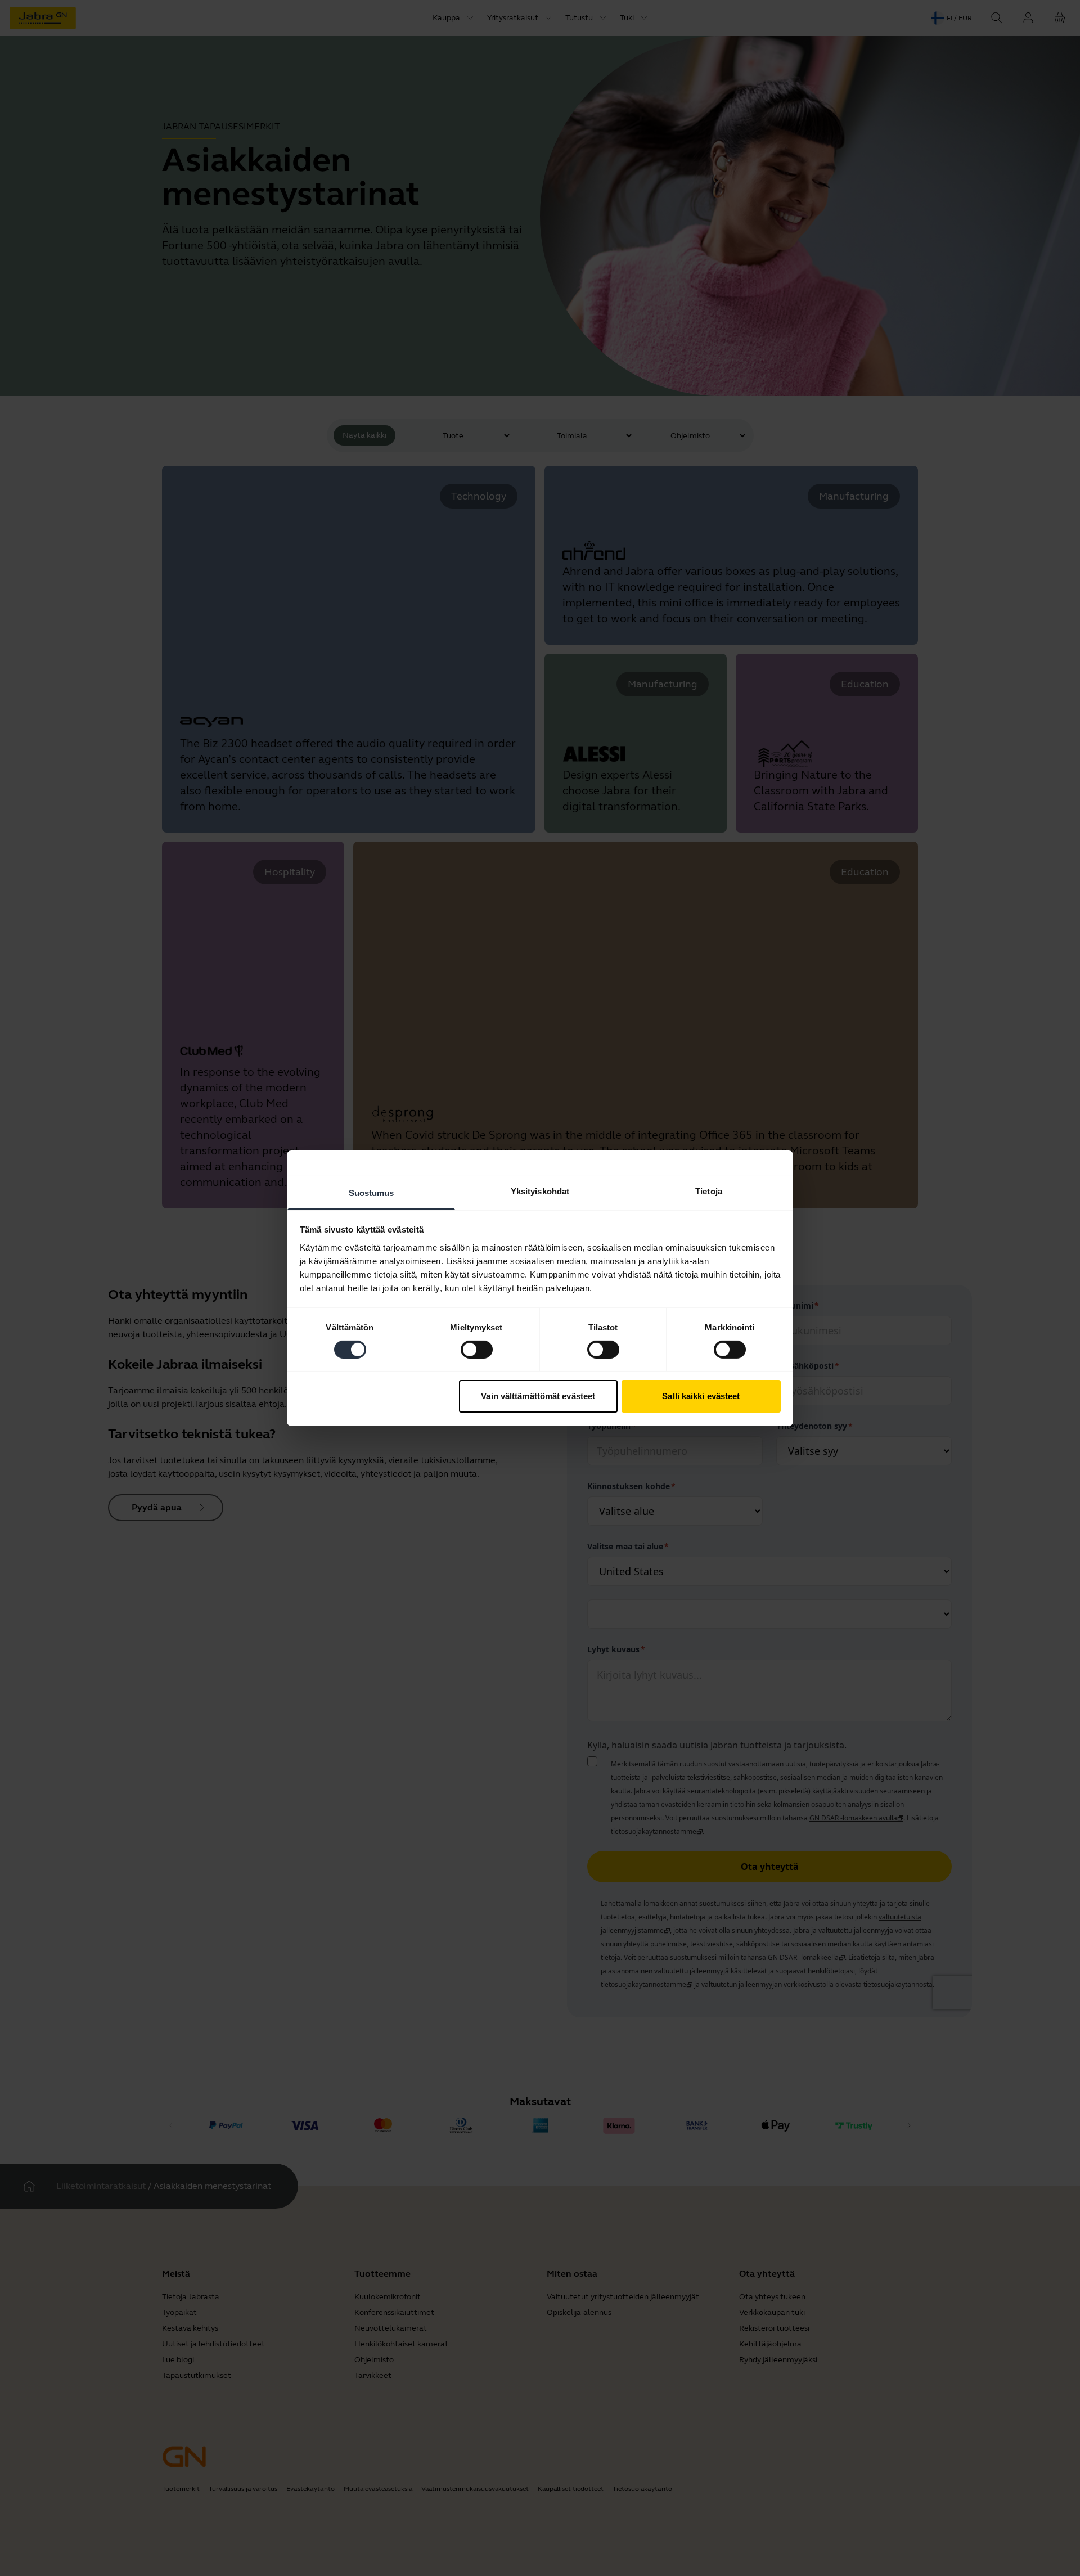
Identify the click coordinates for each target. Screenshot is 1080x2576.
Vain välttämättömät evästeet (538, 1396)
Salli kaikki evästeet (701, 1396)
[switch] (477, 1350)
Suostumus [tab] (372, 1192)
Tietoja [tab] (709, 1191)
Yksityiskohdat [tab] (540, 1191)
